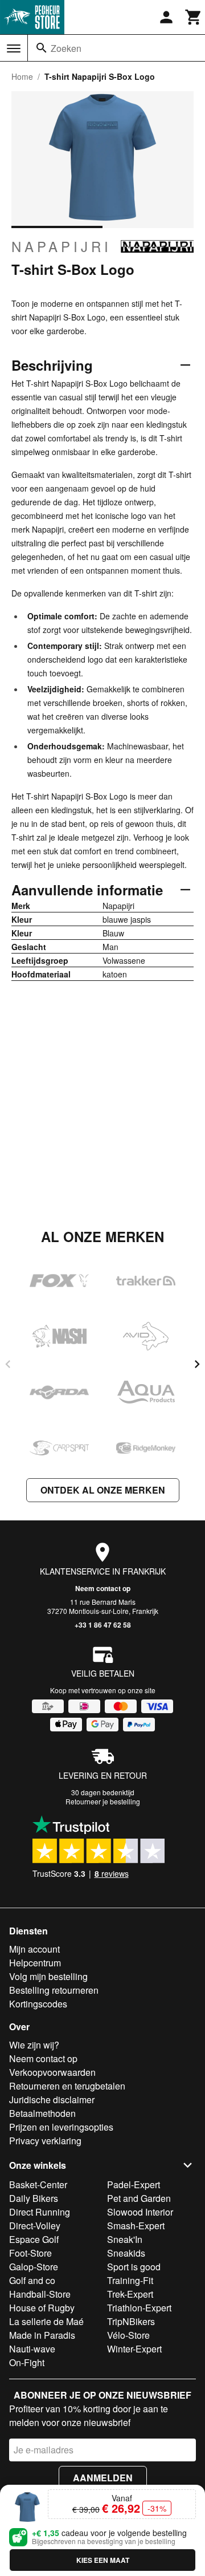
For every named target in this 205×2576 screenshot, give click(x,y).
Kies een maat (103, 2560)
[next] (197, 1364)
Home (22, 76)
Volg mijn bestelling (48, 1976)
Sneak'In (125, 2239)
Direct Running (40, 2212)
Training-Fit (130, 2280)
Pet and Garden (139, 2198)
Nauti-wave (32, 2349)
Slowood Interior (140, 2212)
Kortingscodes (38, 2004)
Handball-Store (40, 2294)
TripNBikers (131, 2321)
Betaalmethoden (42, 2113)
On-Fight (27, 2362)
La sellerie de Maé (46, 2321)
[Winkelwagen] (194, 17)
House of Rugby (42, 2308)
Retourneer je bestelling (103, 1801)
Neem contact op (103, 1588)
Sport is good (134, 2267)
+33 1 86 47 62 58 (103, 1625)
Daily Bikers (34, 2198)
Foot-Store (30, 2253)
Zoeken (66, 48)
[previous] (8, 1364)
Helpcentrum (35, 1963)
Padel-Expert (134, 2184)
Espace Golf (34, 2239)
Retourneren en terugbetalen (67, 2086)
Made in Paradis (42, 2335)
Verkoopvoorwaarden (52, 2072)
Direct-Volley (35, 2226)
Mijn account (34, 1949)
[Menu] (14, 48)
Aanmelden (103, 2478)
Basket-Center (38, 2184)
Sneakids (126, 2253)
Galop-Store (34, 2267)
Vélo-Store (128, 2335)
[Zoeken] (42, 48)
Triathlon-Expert (139, 2308)
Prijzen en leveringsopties (61, 2127)
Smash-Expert (136, 2226)
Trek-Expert (130, 2294)
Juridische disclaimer (52, 2100)
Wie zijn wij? (34, 2045)
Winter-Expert (134, 2349)
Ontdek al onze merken (103, 1490)
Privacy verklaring (45, 2141)
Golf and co (32, 2280)
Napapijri (61, 246)
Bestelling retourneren (54, 1990)
